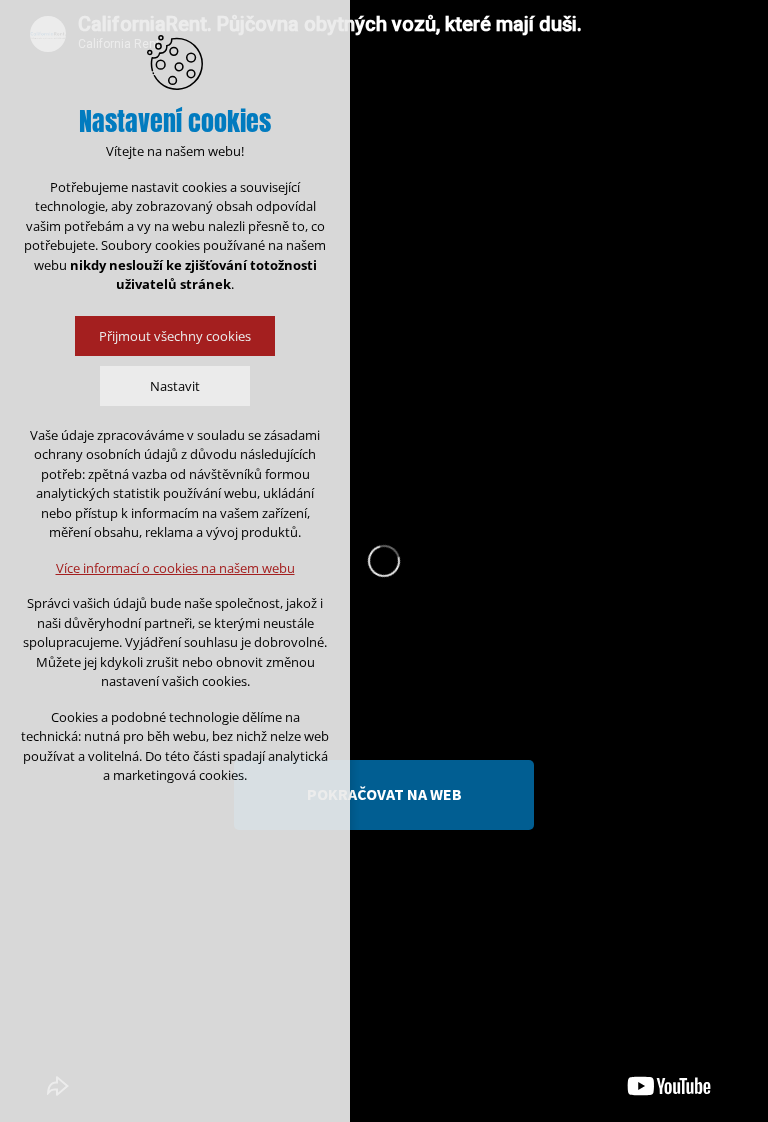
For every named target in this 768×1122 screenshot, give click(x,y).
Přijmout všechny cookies (175, 336)
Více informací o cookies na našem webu (175, 568)
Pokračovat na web (384, 794)
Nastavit (175, 386)
